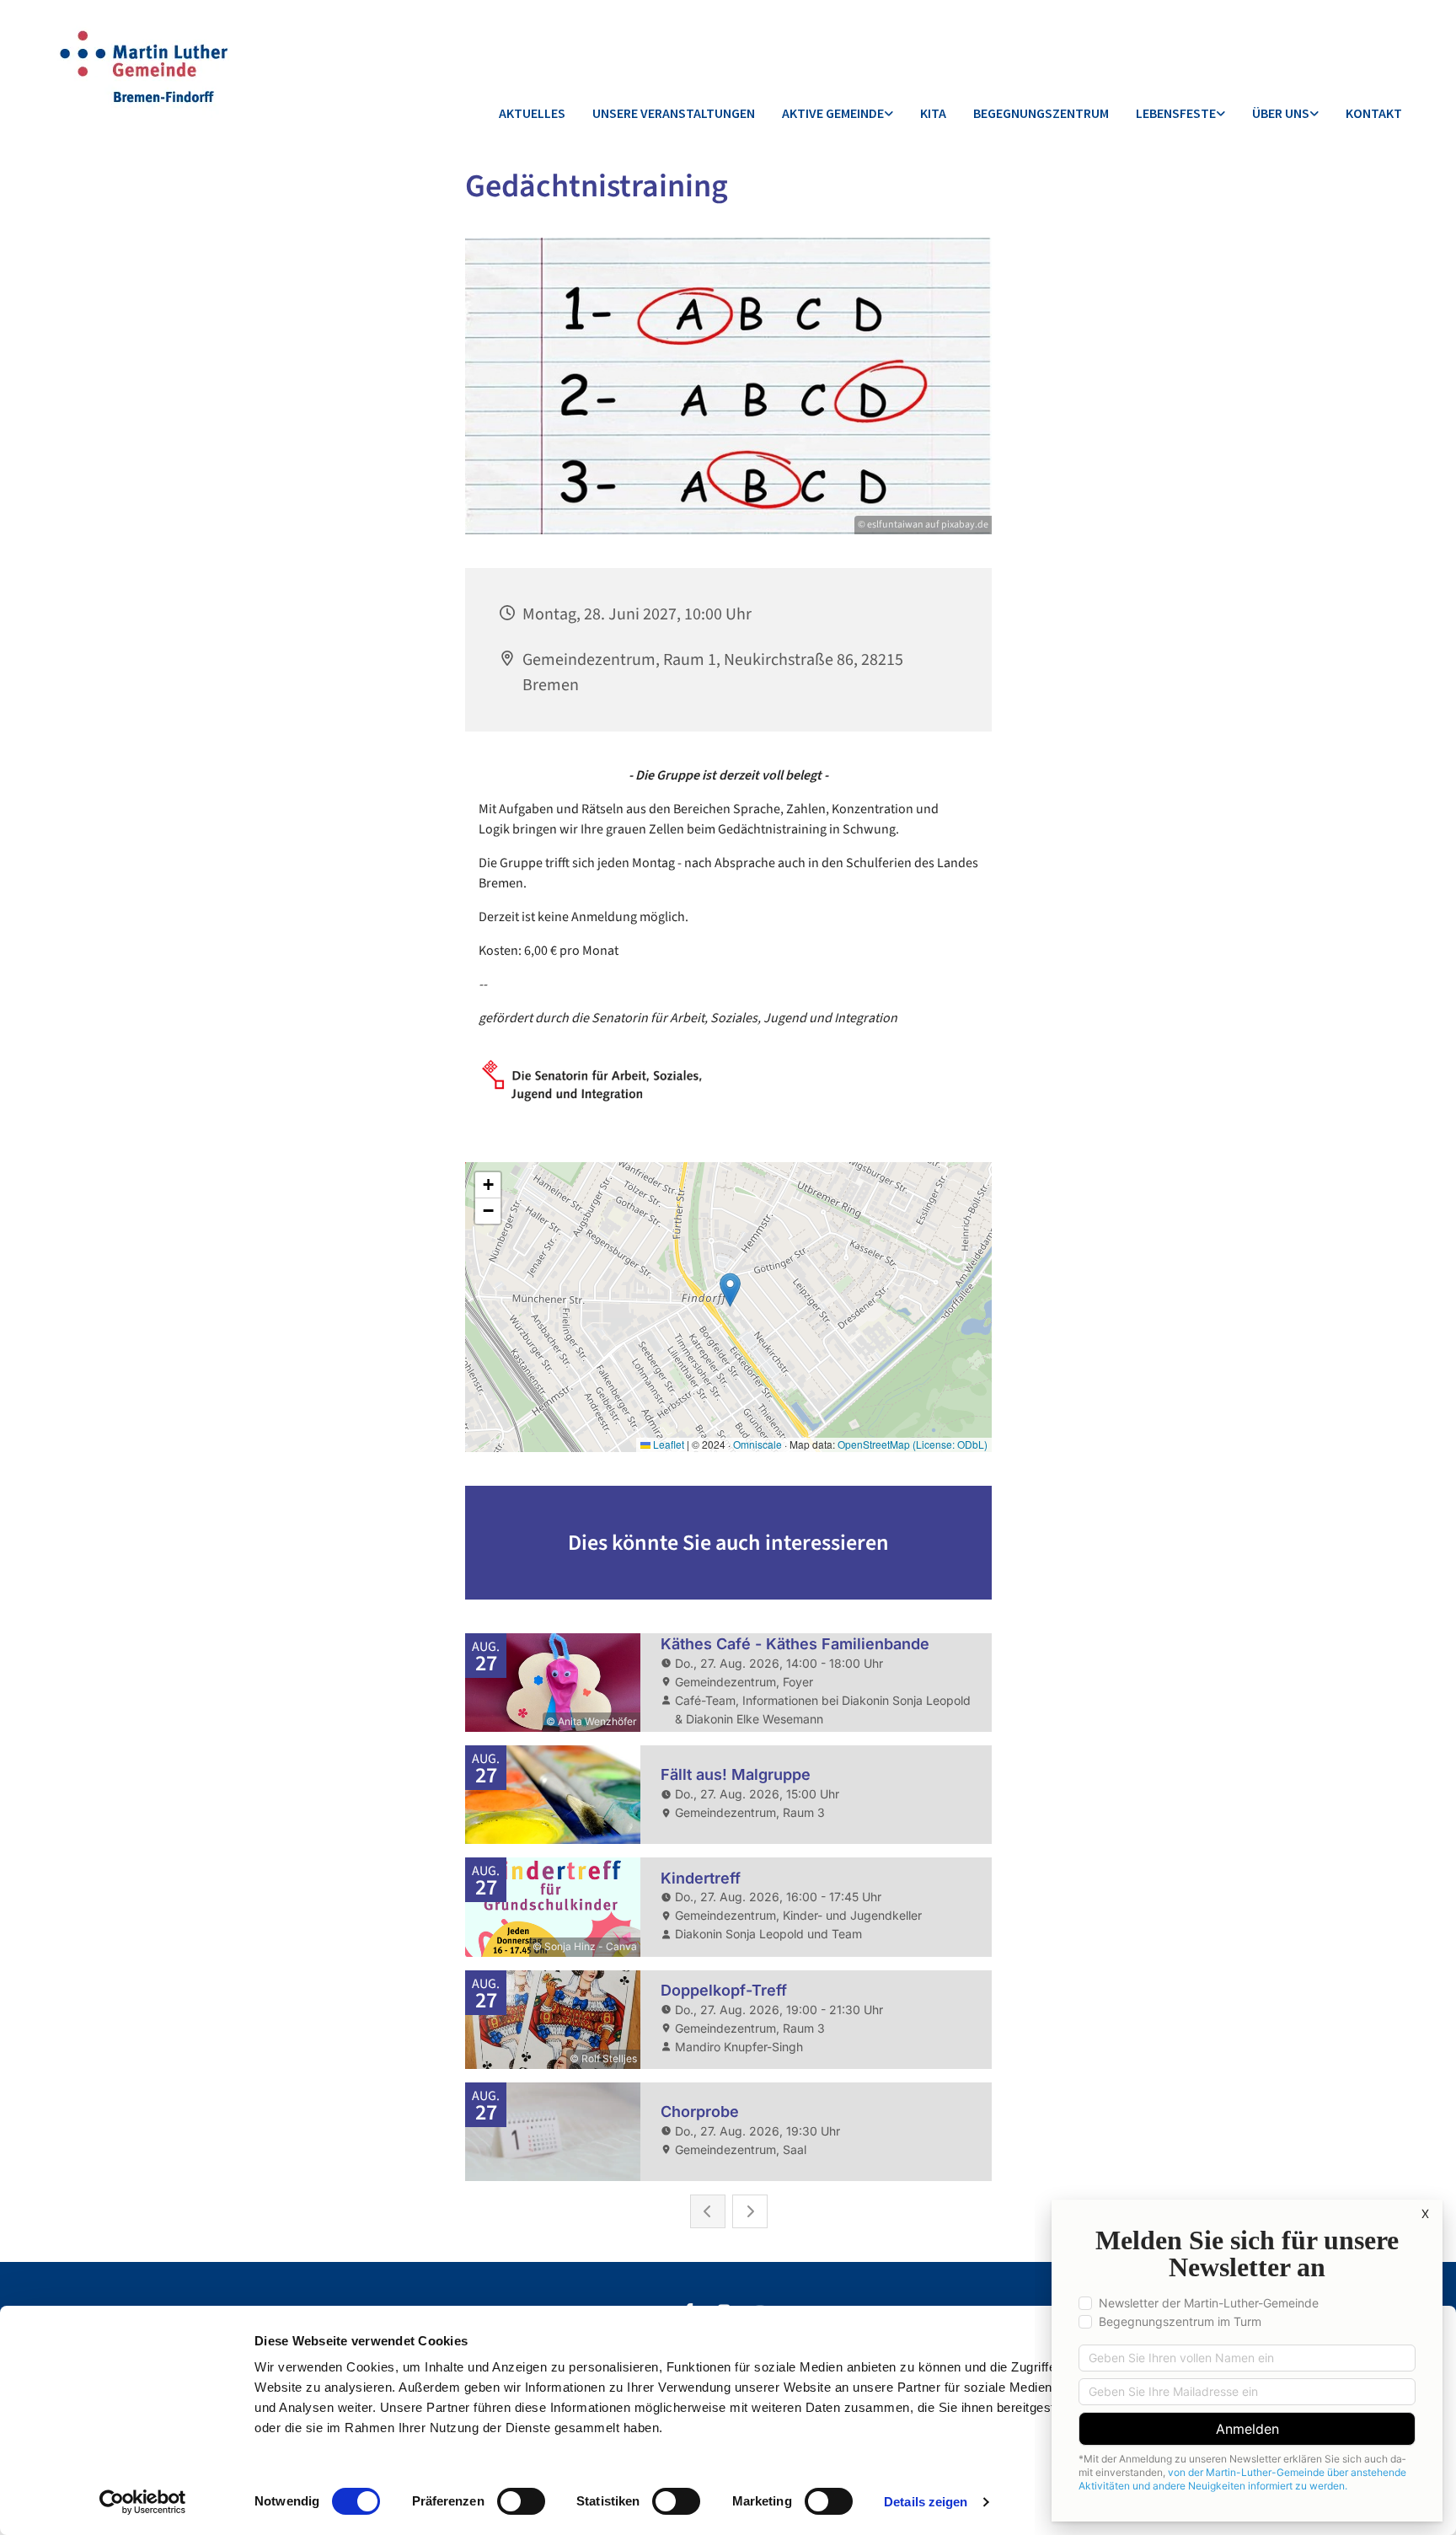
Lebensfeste (1176, 113)
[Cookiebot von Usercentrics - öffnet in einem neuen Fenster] (143, 2502)
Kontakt (1374, 113)
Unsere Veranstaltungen (674, 113)
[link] (838, 114)
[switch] (521, 2501)
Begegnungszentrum (1041, 113)
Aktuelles (532, 113)
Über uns (1281, 113)
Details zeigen (926, 2502)
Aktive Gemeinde (833, 113)
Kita (933, 113)
